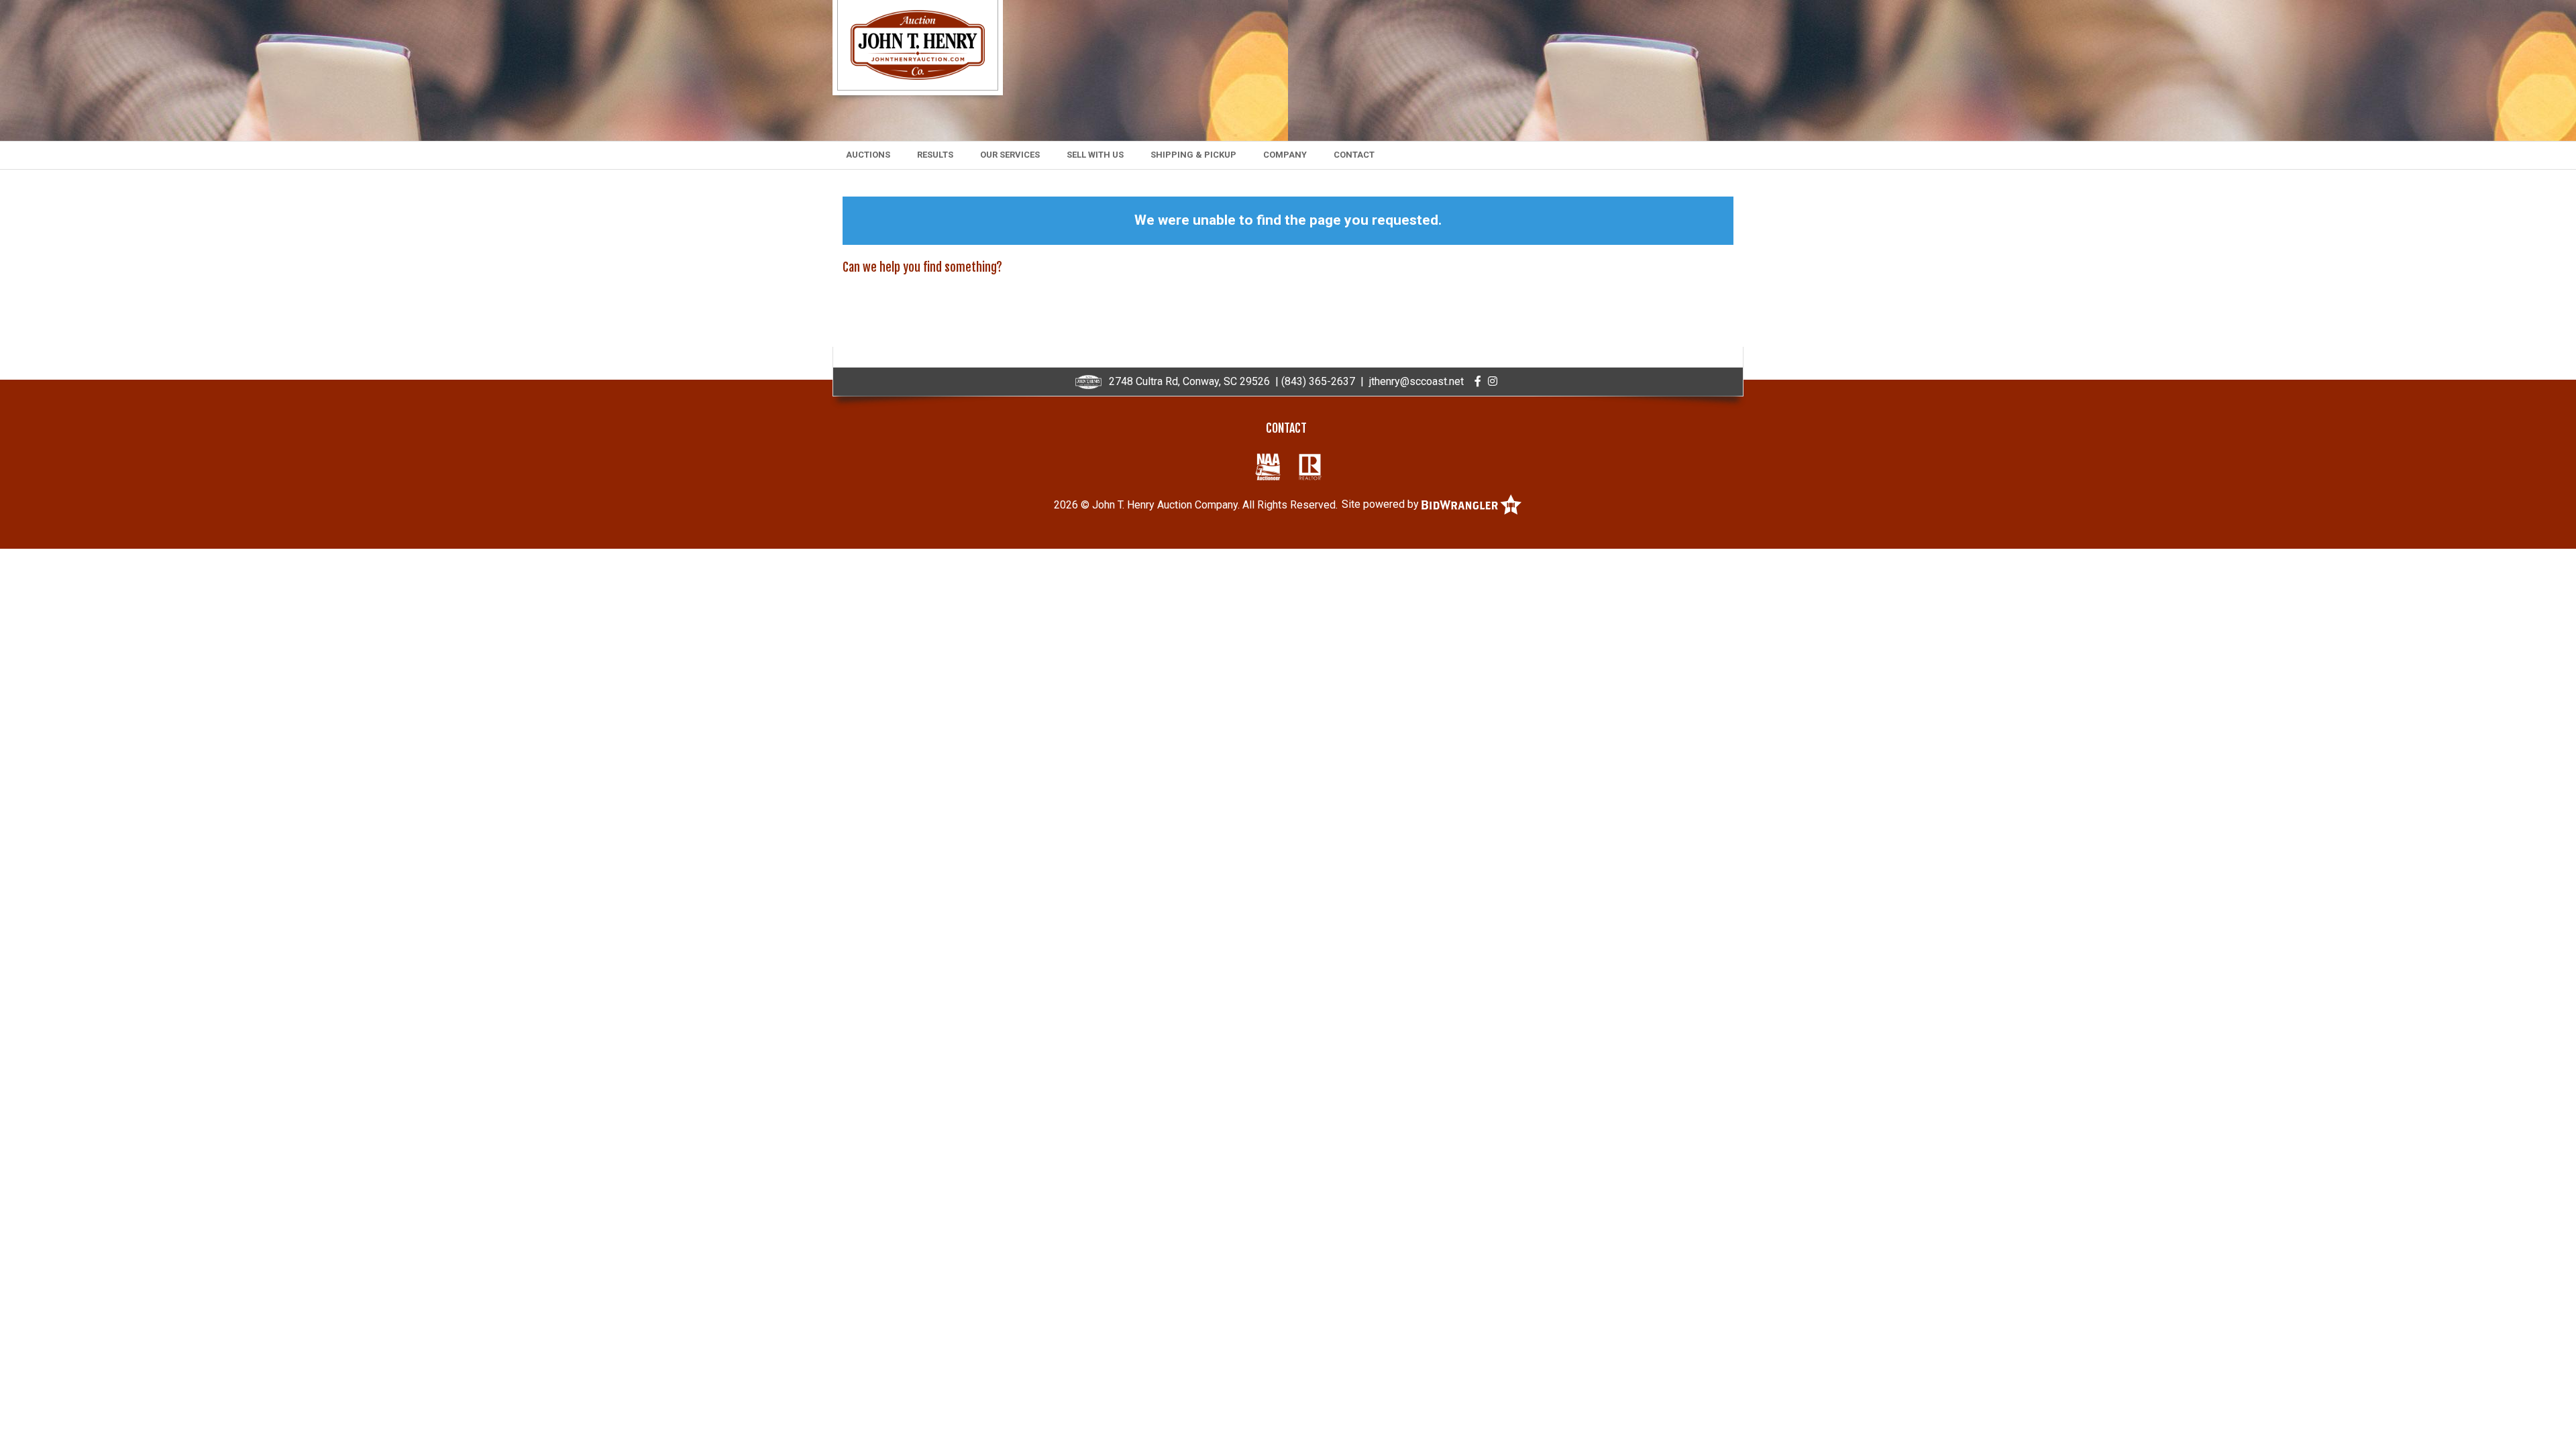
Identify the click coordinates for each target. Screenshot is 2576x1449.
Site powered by (1382, 504)
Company (1285, 155)
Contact (1354, 155)
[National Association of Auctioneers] (1268, 467)
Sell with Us (1095, 155)
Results (935, 155)
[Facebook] (1478, 381)
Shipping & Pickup (1193, 155)
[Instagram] (1493, 381)
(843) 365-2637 (1318, 381)
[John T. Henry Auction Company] (918, 44)
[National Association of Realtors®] (1310, 467)
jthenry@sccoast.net (1416, 381)
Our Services (1010, 155)
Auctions (868, 155)
